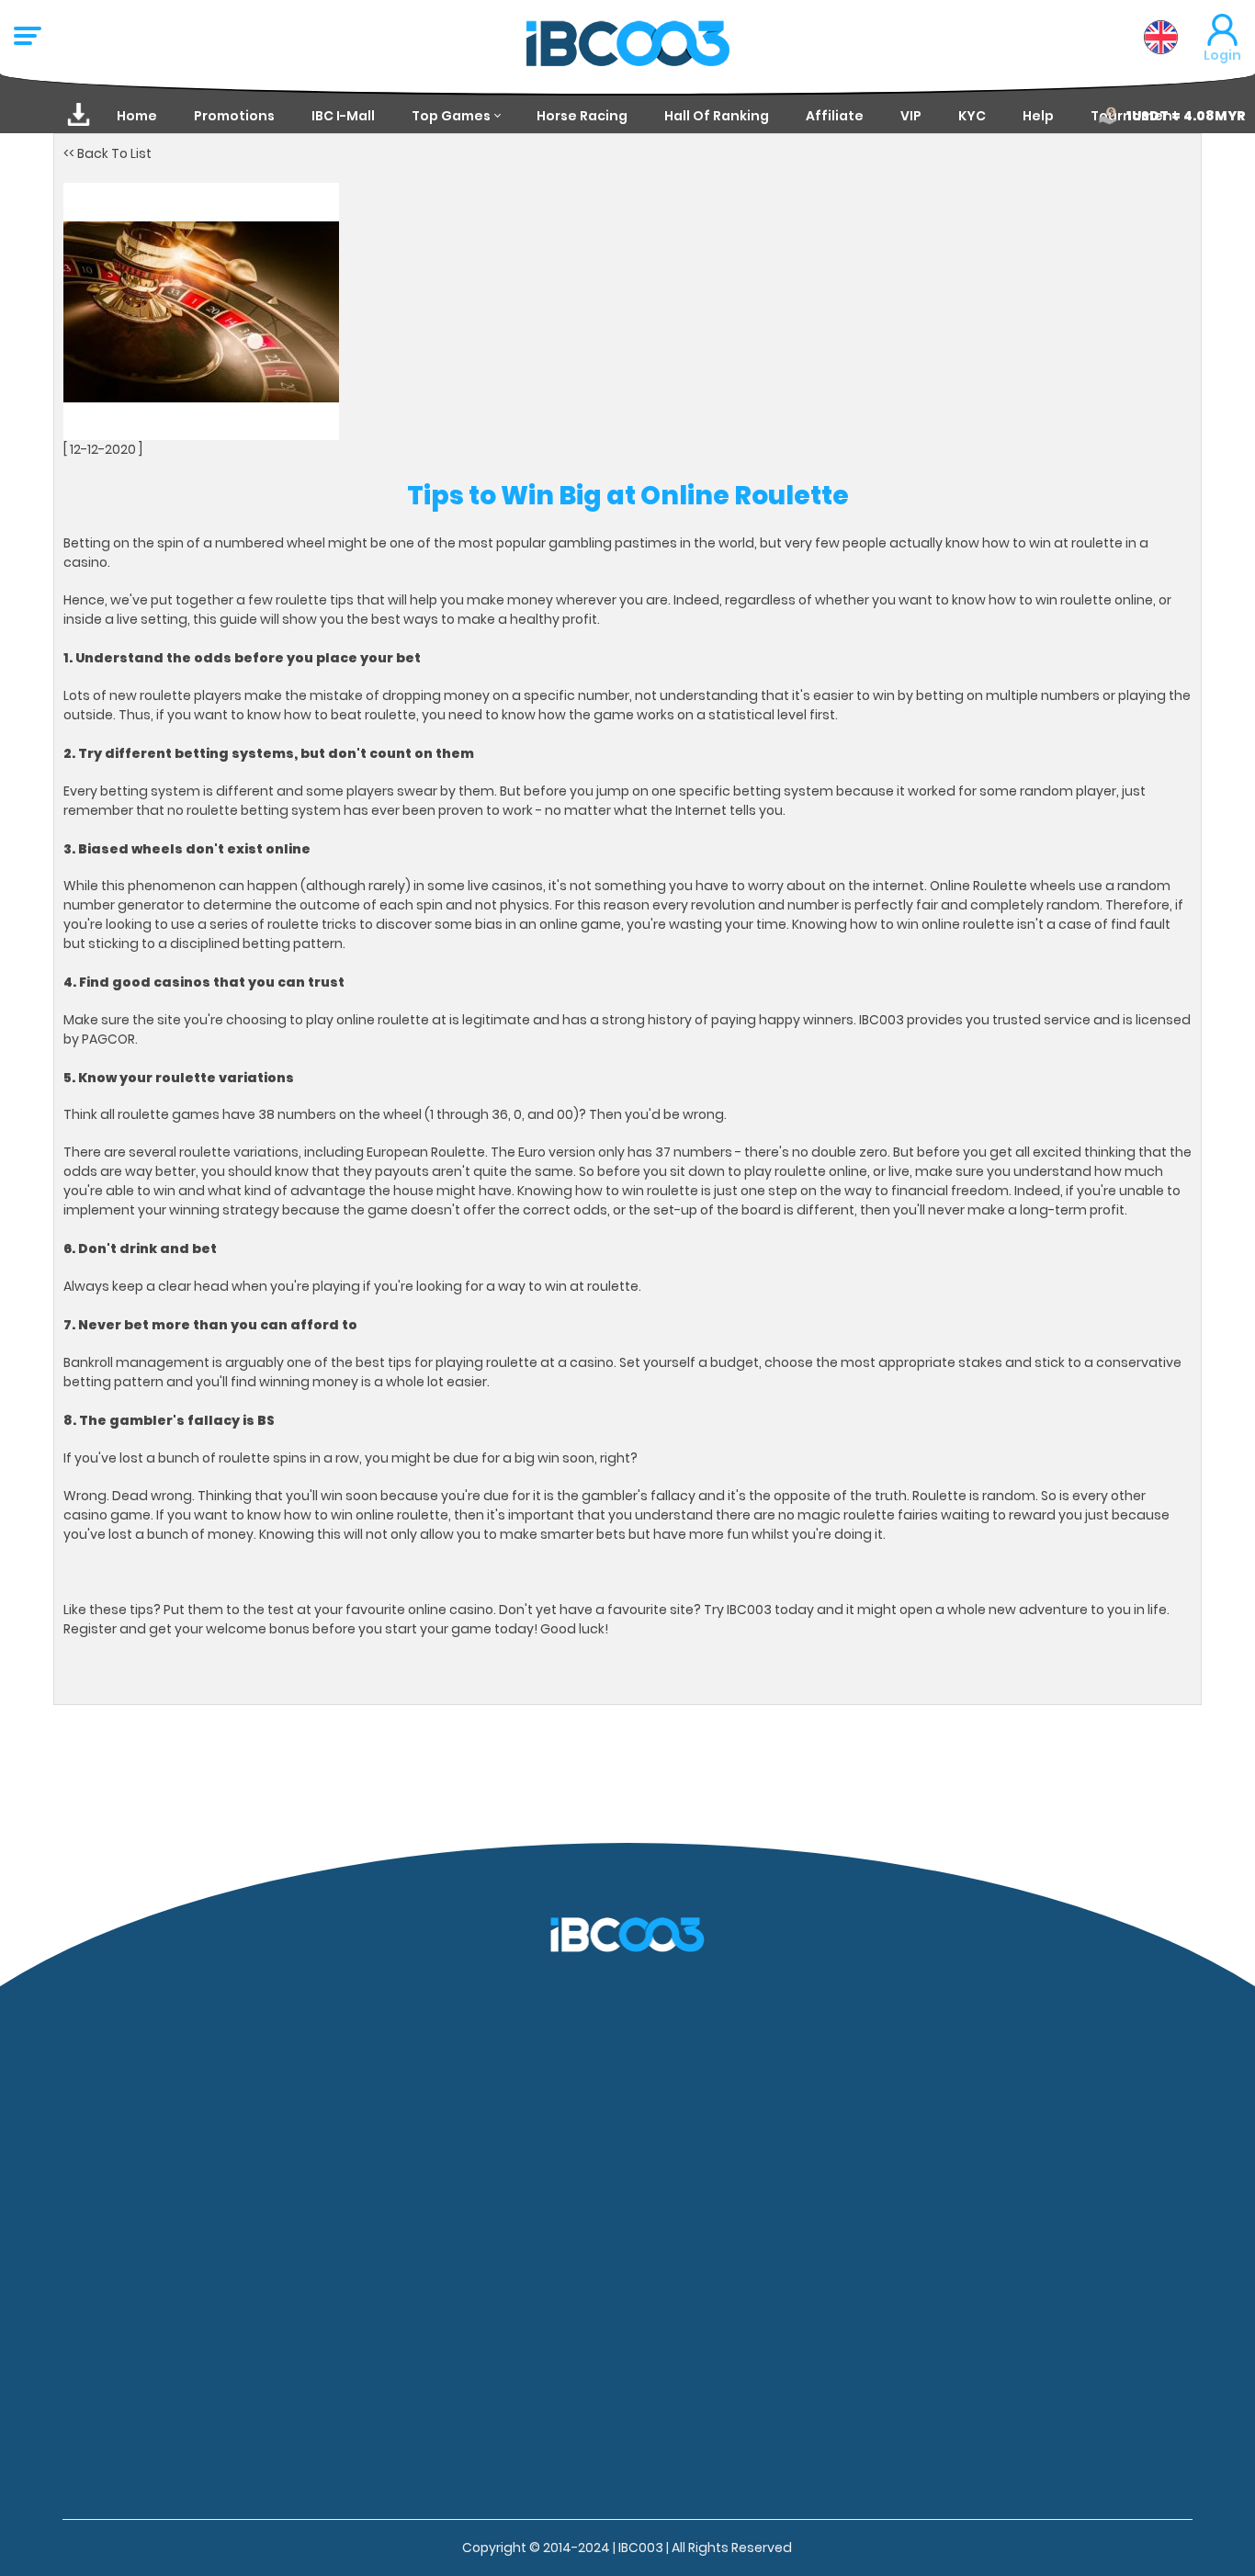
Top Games (451, 116)
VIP (911, 116)
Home (137, 116)
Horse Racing (582, 116)
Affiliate (835, 116)
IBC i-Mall (343, 116)
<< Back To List (107, 153)
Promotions (234, 116)
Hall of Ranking (717, 116)
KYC (972, 116)
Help (1038, 116)
